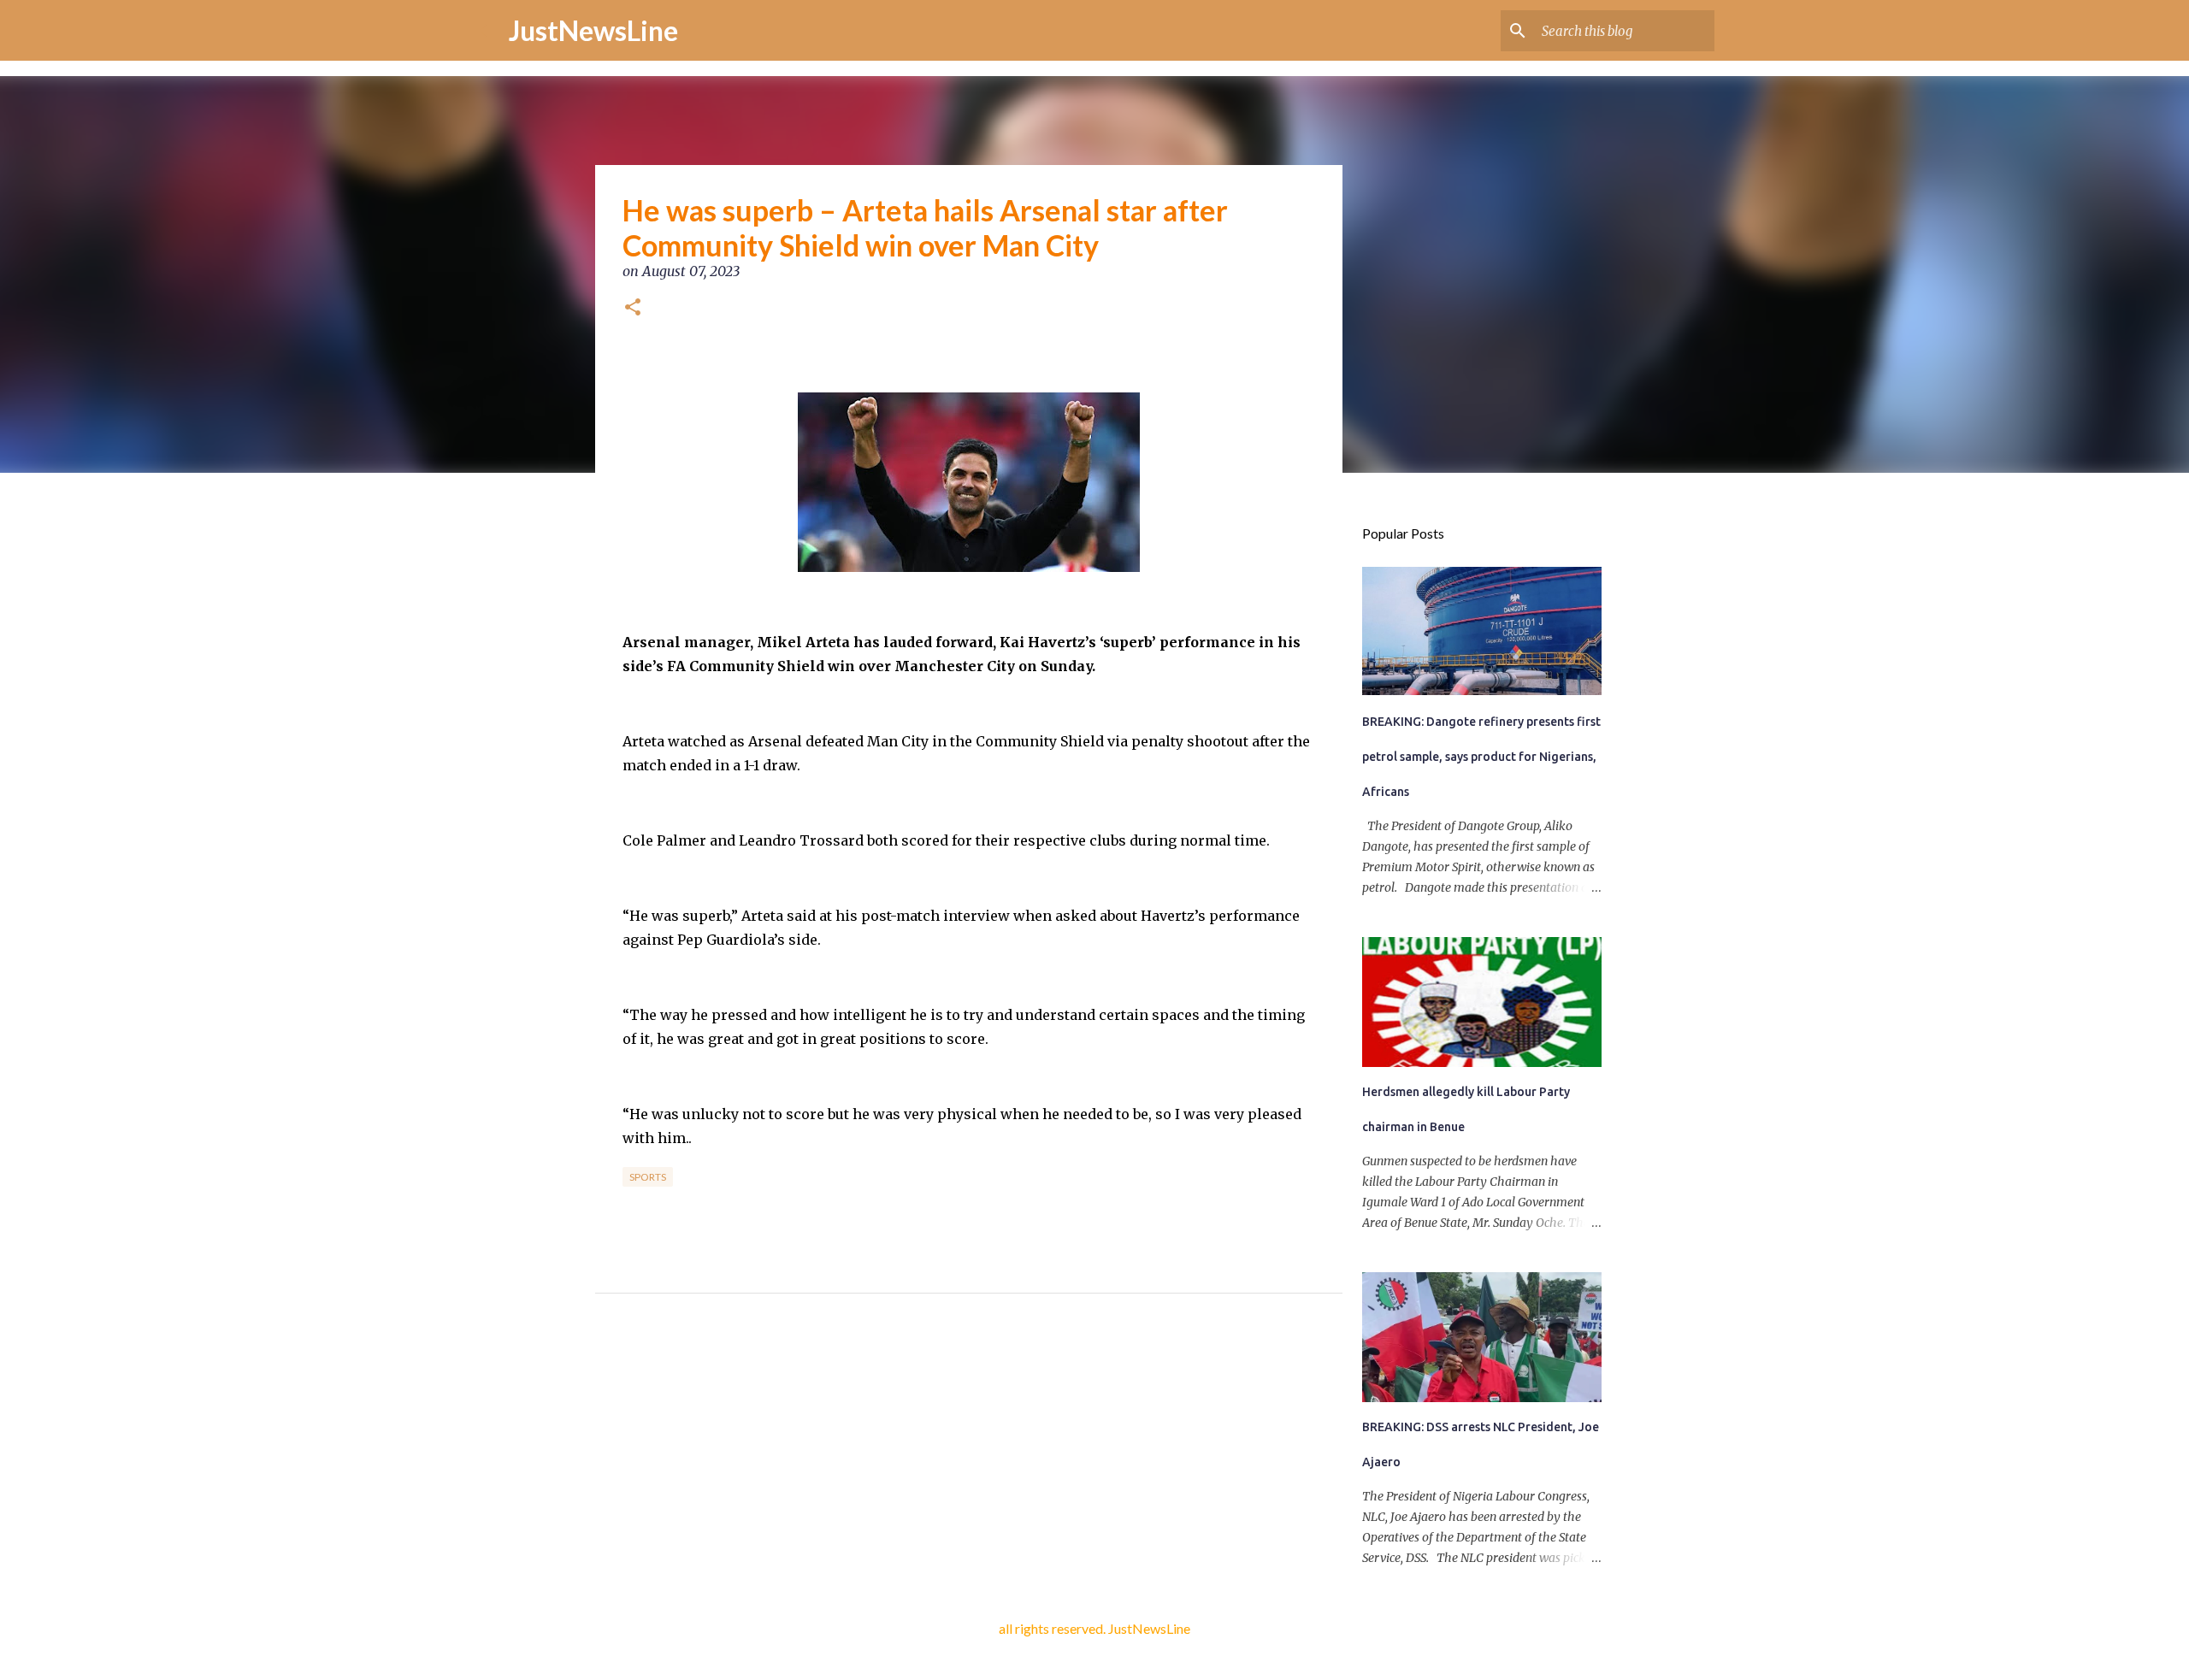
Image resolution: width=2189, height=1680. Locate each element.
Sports (648, 1177)
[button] (633, 309)
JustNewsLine (593, 30)
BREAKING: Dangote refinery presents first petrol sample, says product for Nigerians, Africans (1481, 757)
